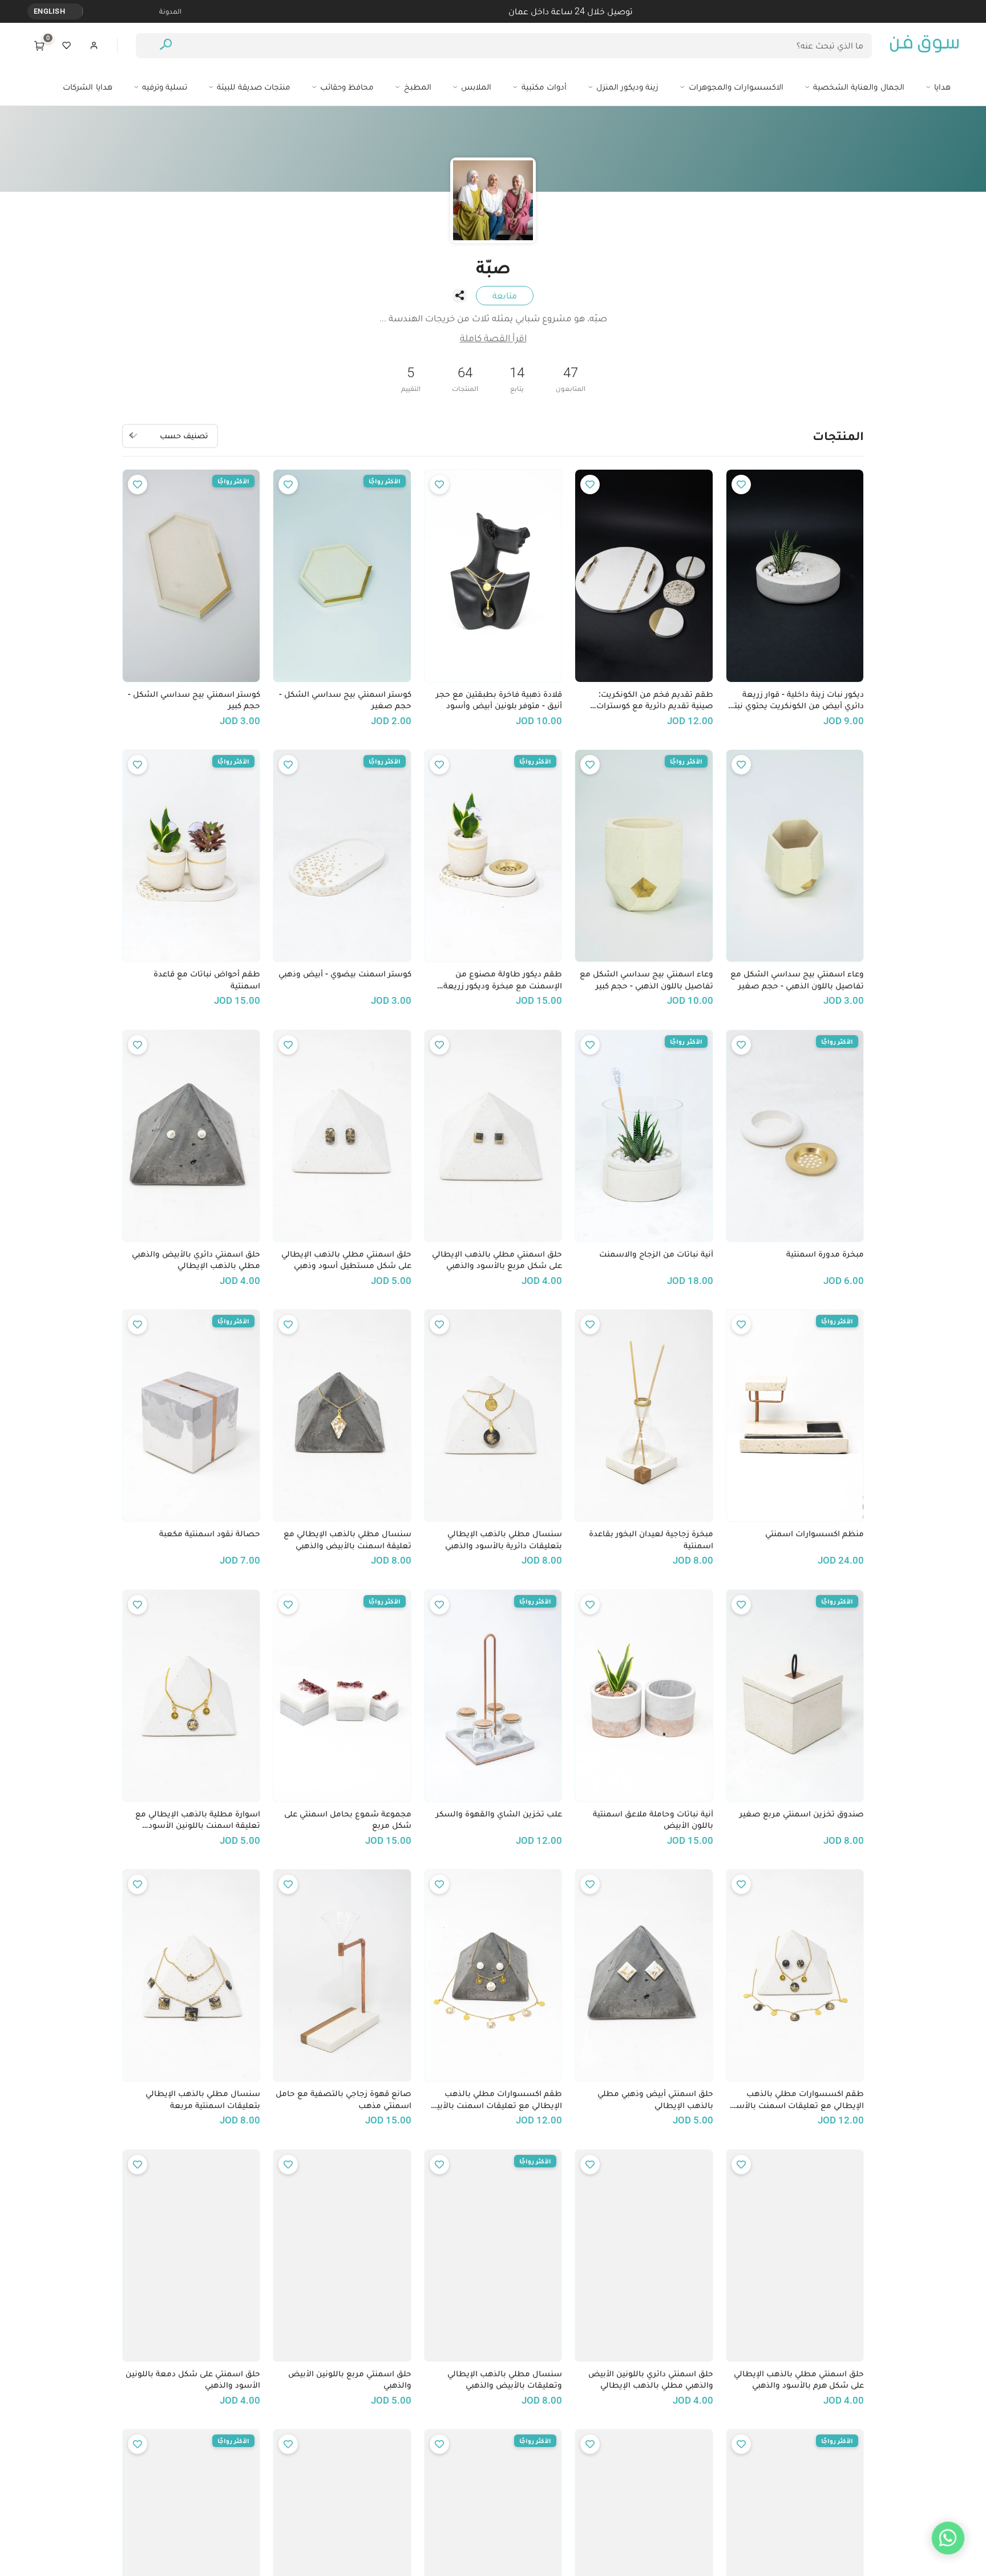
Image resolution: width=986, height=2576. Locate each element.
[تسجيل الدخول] (94, 46)
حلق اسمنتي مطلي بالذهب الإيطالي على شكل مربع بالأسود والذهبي (497, 1260)
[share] (459, 296)
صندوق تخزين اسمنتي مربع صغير (802, 1814)
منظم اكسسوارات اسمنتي (815, 1533)
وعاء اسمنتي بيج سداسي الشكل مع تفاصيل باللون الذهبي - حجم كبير (646, 980)
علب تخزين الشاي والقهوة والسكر (499, 1814)
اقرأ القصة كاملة (493, 338)
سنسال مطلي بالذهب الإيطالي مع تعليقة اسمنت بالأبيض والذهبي (347, 1539)
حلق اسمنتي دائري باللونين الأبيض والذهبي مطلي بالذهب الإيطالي (650, 2379)
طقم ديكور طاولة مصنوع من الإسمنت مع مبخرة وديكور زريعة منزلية (503, 980)
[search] (166, 46)
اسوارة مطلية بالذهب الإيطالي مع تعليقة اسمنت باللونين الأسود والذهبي (198, 1820)
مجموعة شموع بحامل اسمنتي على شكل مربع (347, 1820)
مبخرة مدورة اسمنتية (825, 1254)
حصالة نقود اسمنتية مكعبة (210, 1533)
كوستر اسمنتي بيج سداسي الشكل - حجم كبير (194, 700)
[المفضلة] (67, 46)
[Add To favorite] (741, 484)
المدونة (170, 11)
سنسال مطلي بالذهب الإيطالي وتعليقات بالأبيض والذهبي (505, 2379)
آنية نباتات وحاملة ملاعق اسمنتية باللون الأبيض (653, 1820)
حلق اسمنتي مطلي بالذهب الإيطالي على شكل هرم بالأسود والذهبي (799, 2379)
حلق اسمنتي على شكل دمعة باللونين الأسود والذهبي (193, 2379)
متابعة (505, 295)
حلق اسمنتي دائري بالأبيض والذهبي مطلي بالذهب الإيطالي (196, 1260)
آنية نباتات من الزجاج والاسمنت (656, 1254)
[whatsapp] (948, 2538)
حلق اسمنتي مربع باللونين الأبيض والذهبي (349, 2379)
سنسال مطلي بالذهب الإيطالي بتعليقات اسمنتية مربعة (203, 2099)
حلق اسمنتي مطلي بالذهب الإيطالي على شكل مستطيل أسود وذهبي (346, 1260)
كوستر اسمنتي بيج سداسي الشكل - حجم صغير (345, 700)
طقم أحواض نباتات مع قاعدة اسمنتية (207, 980)
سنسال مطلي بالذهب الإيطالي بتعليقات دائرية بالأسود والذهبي (504, 1539)
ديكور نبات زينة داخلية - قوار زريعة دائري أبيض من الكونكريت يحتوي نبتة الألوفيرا (797, 700)
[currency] (76, 11)
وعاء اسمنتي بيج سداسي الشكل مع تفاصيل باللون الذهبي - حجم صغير (797, 980)
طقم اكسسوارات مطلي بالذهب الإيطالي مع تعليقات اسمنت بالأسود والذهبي (796, 2099)
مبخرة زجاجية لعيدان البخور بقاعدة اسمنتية (651, 1539)
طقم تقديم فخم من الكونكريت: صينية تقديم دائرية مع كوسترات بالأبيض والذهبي (654, 700)
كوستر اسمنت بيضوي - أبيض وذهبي (345, 974)
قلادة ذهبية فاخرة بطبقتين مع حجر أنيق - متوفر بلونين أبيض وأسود (499, 700)
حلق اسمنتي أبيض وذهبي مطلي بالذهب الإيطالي (655, 2099)
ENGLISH (49, 11)
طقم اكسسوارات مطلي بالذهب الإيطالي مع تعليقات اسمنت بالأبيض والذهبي (494, 2099)
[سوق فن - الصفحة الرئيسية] (924, 46)
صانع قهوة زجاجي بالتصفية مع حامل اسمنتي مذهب (343, 2099)
